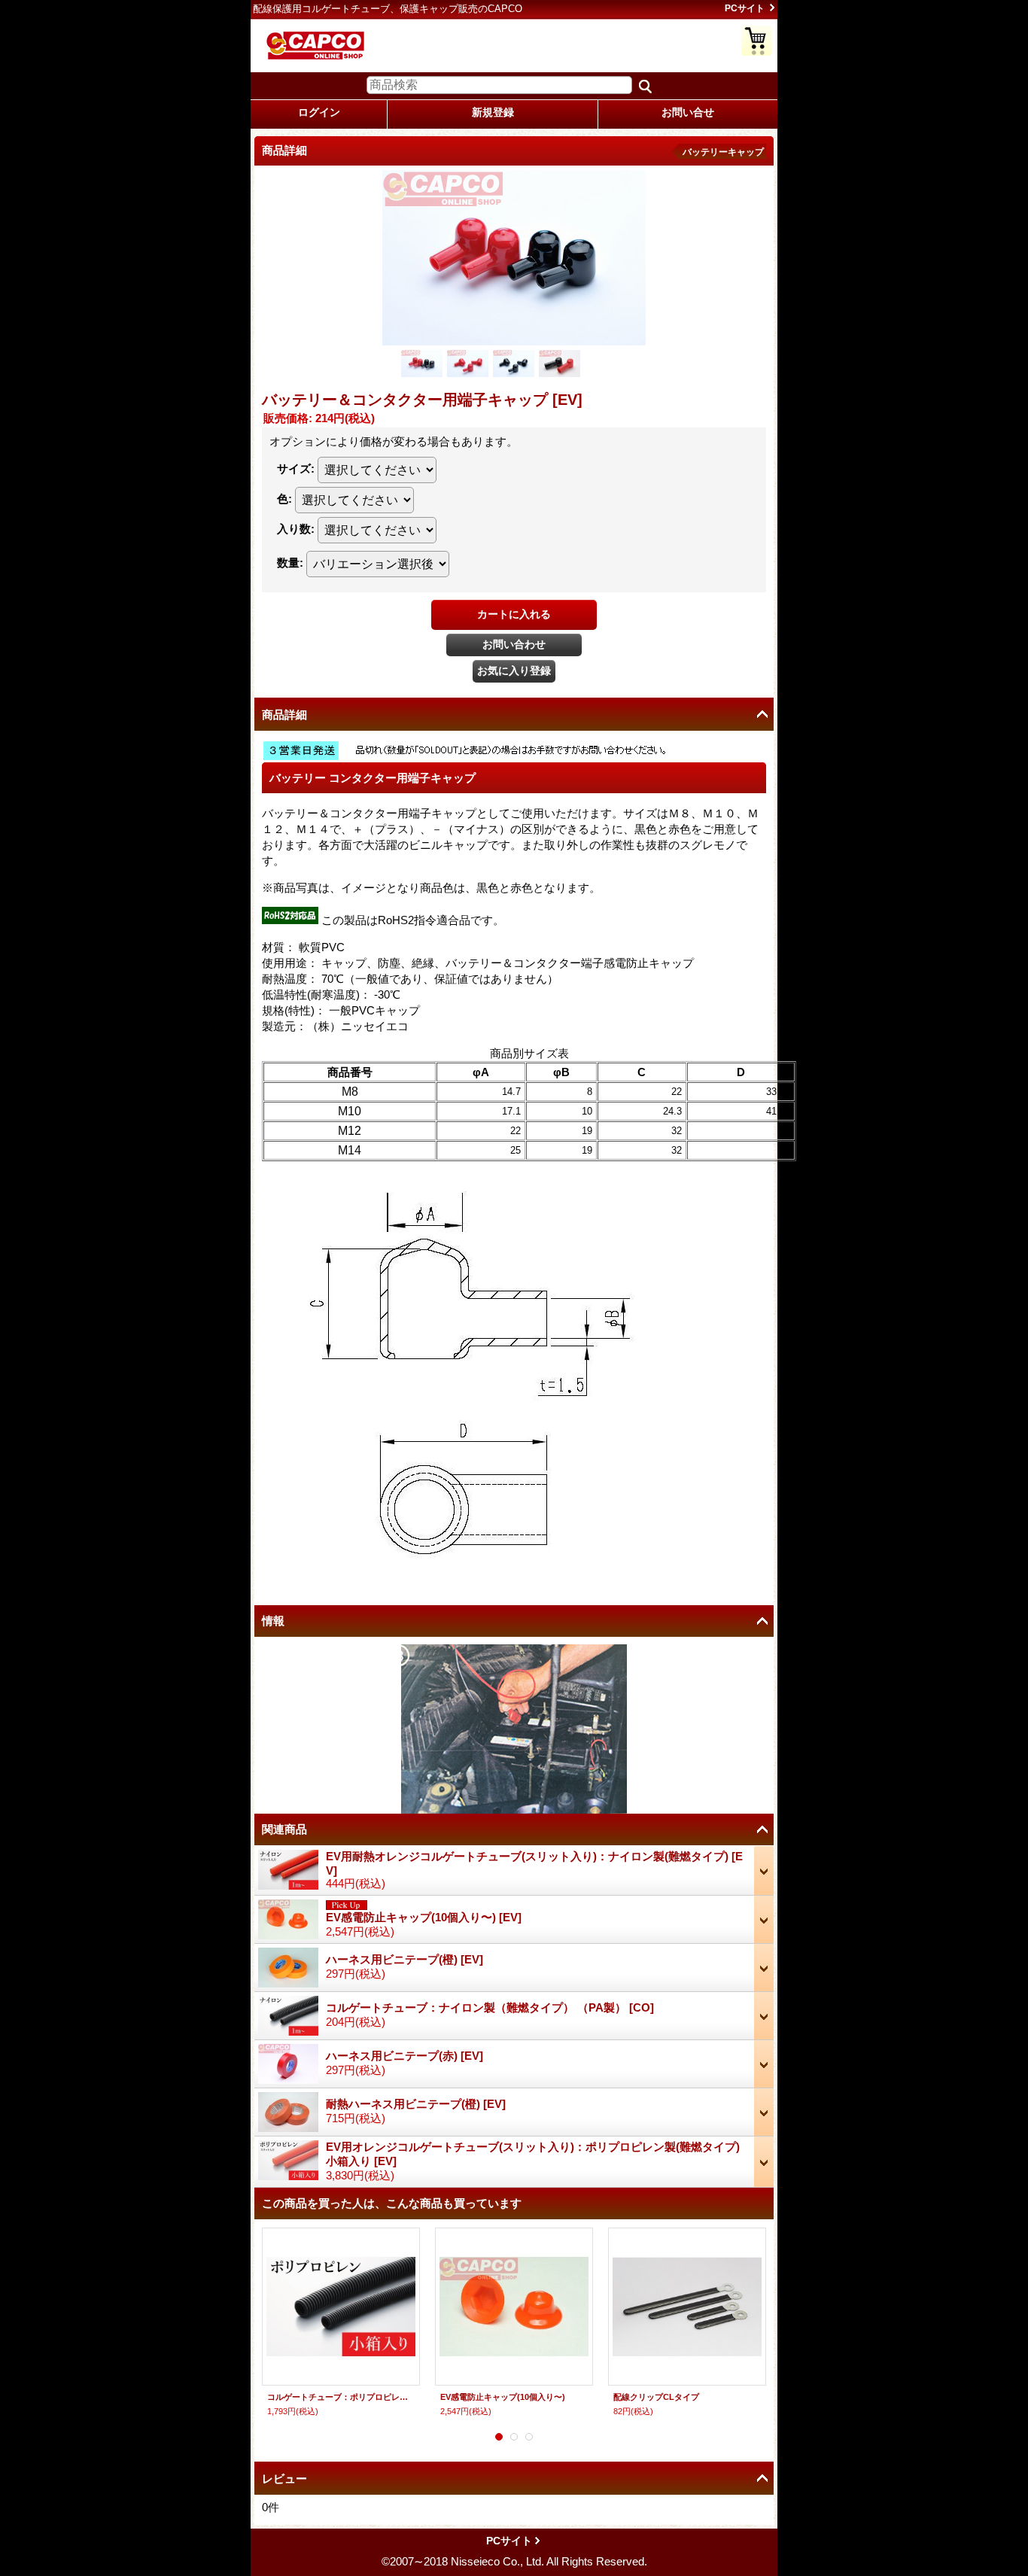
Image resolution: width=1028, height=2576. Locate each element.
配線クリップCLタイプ (656, 2397)
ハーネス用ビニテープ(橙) (405, 1959)
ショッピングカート (756, 41)
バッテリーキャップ (723, 152)
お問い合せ (688, 112)
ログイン (319, 112)
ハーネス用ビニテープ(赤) (405, 2056)
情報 (273, 1621)
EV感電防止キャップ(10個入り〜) (424, 1917)
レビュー (284, 2479)
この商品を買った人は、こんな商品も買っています (392, 2203)
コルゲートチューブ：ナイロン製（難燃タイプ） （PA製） (490, 2007)
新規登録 (493, 112)
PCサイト (745, 8)
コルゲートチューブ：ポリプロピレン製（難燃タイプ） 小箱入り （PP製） (341, 2397)
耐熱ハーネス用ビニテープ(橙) (416, 2104)
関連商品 (284, 1829)
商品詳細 (284, 715)
